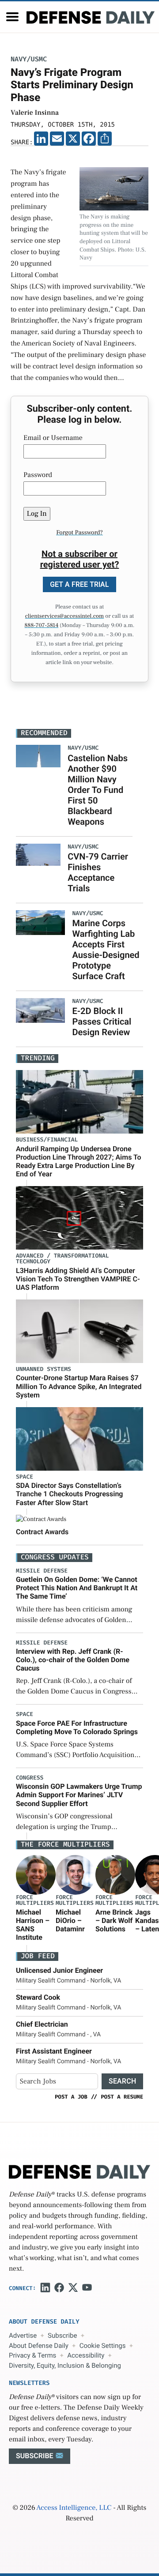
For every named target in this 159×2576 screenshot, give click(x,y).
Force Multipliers (35, 1900)
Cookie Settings (103, 2346)
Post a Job (71, 2097)
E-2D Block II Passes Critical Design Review (102, 1021)
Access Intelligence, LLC (74, 2508)
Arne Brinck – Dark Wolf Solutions (114, 1921)
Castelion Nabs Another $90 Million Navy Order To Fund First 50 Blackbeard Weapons (98, 790)
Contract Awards (42, 1532)
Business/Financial (47, 1140)
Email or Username (53, 438)
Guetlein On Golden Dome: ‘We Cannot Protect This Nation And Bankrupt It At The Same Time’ (77, 1588)
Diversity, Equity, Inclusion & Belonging (65, 2366)
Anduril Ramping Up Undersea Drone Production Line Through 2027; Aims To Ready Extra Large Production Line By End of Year (79, 1162)
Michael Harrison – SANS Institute (33, 1925)
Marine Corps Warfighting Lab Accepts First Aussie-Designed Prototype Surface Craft (106, 950)
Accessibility (86, 2355)
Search (122, 2081)
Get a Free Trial (79, 584)
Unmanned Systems (44, 1369)
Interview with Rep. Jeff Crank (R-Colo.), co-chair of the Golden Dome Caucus (73, 1660)
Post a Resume (122, 2097)
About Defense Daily (39, 2346)
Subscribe (62, 2336)
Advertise (23, 2336)
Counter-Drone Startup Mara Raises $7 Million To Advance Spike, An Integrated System (79, 1386)
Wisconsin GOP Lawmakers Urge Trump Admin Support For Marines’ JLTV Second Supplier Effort (79, 1795)
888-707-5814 (42, 626)
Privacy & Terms (32, 2355)
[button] (12, 17)
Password (38, 475)
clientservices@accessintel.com (64, 616)
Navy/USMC (29, 59)
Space (25, 1477)
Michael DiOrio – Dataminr (70, 1921)
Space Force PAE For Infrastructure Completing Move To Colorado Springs (77, 1727)
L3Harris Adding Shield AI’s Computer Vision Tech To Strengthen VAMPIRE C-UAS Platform (78, 1279)
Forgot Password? (79, 533)
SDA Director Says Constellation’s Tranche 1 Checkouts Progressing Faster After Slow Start (69, 1494)
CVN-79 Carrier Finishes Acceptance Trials (98, 872)
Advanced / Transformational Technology (62, 1259)
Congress (30, 1778)
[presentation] (36, 1875)
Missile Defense (42, 1571)
